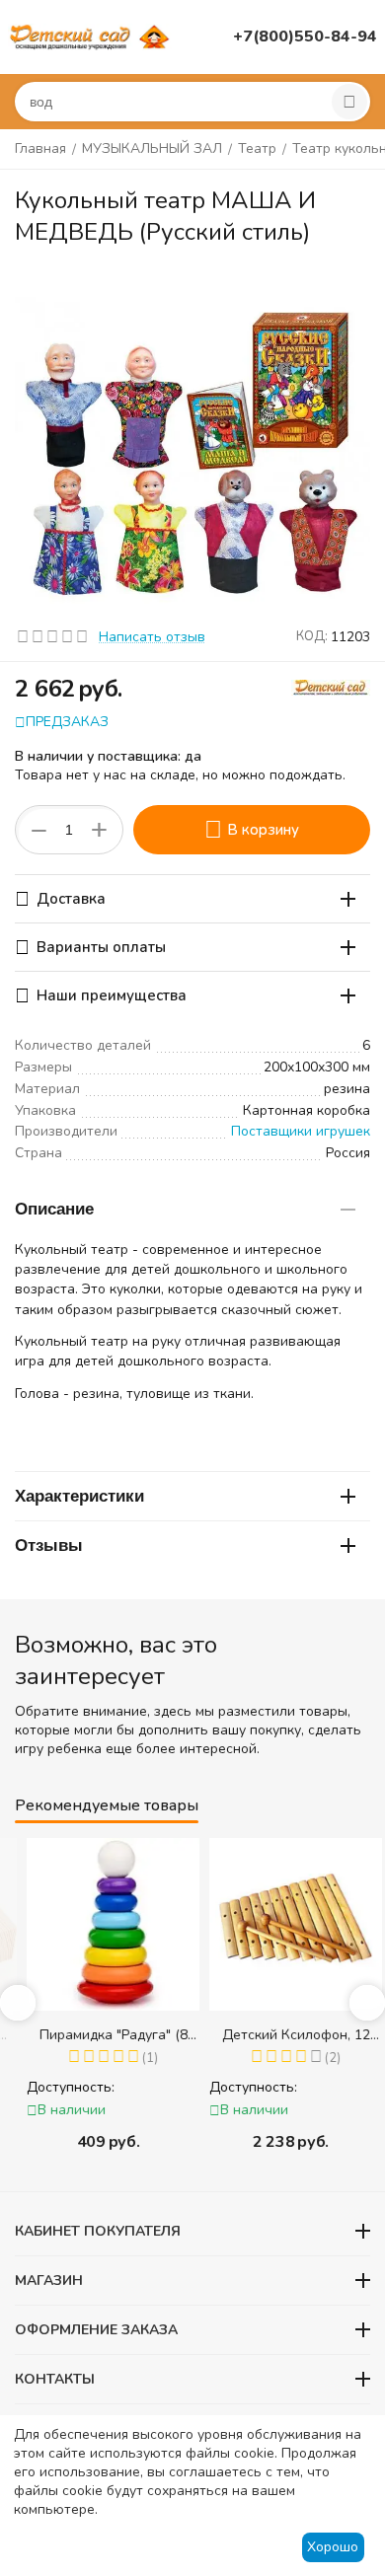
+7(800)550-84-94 (305, 37)
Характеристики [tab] (79, 1496)
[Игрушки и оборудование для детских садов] (92, 36)
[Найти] (349, 102)
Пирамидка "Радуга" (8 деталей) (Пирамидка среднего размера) (102, 2035)
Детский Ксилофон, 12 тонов (284, 2035)
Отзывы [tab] (49, 1546)
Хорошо (333, 2547)
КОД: (312, 636)
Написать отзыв (152, 637)
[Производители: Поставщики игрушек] (331, 686)
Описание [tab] (54, 1209)
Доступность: (59, 2087)
